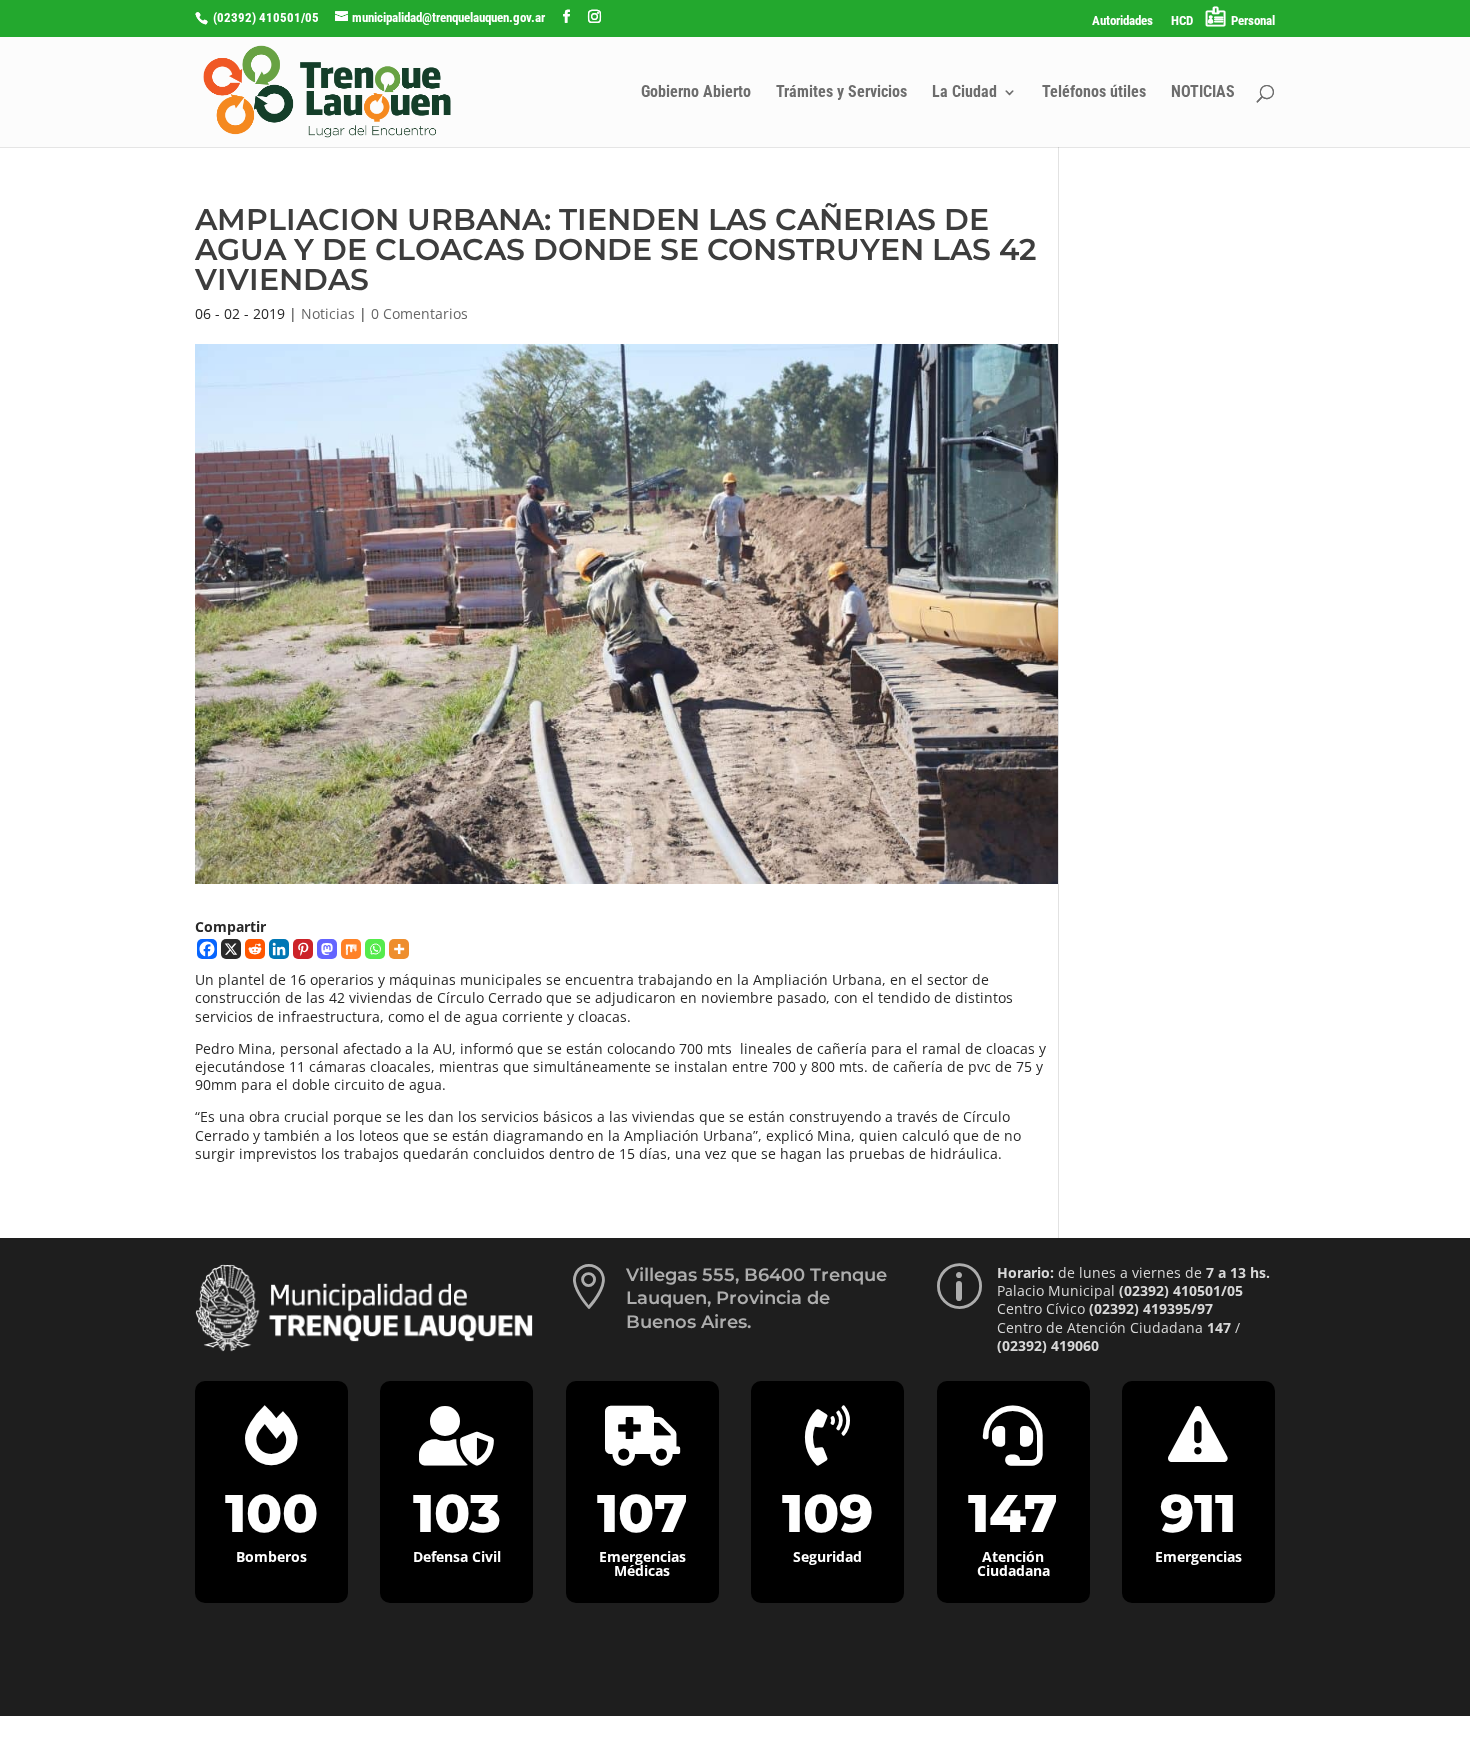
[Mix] (351, 949)
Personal (1253, 20)
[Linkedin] (279, 949)
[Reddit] (255, 949)
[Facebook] (207, 949)
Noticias (328, 313)
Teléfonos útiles (1094, 93)
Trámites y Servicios (841, 93)
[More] (399, 949)
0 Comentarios (419, 313)
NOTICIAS (1203, 93)
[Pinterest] (303, 949)
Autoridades (1122, 21)
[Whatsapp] (375, 949)
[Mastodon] (327, 949)
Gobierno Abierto (696, 93)
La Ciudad (964, 93)
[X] (231, 949)
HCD (1182, 21)
